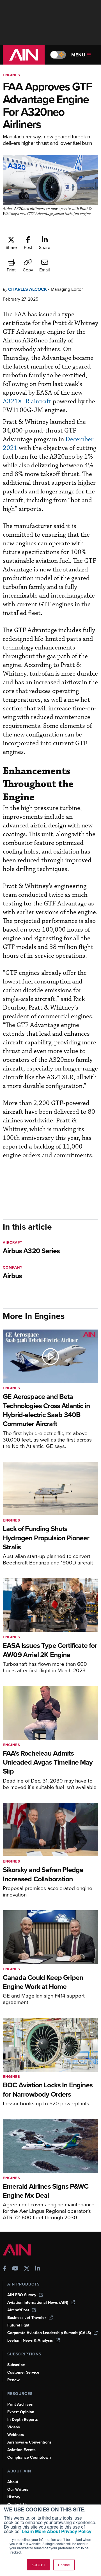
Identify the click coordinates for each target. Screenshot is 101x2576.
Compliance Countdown (29, 2457)
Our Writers (18, 2489)
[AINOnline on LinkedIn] (38, 2269)
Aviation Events (21, 2450)
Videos (14, 2427)
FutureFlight (18, 2325)
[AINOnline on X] (27, 2269)
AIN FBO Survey (22, 2295)
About (13, 2482)
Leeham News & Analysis (30, 2340)
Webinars (16, 2435)
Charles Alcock (27, 289)
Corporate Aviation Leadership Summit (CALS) (49, 2333)
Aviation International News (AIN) (38, 2302)
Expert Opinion (21, 2412)
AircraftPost (18, 2310)
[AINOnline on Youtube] (15, 2269)
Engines (12, 75)
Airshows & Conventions (29, 2442)
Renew (13, 2380)
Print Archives (20, 2404)
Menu (78, 55)
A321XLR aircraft (27, 402)
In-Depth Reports (23, 2420)
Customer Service (23, 2372)
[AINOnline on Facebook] (5, 2269)
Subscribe (16, 2365)
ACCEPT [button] (38, 2565)
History (14, 2497)
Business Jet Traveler (27, 2318)
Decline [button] (64, 2565)
